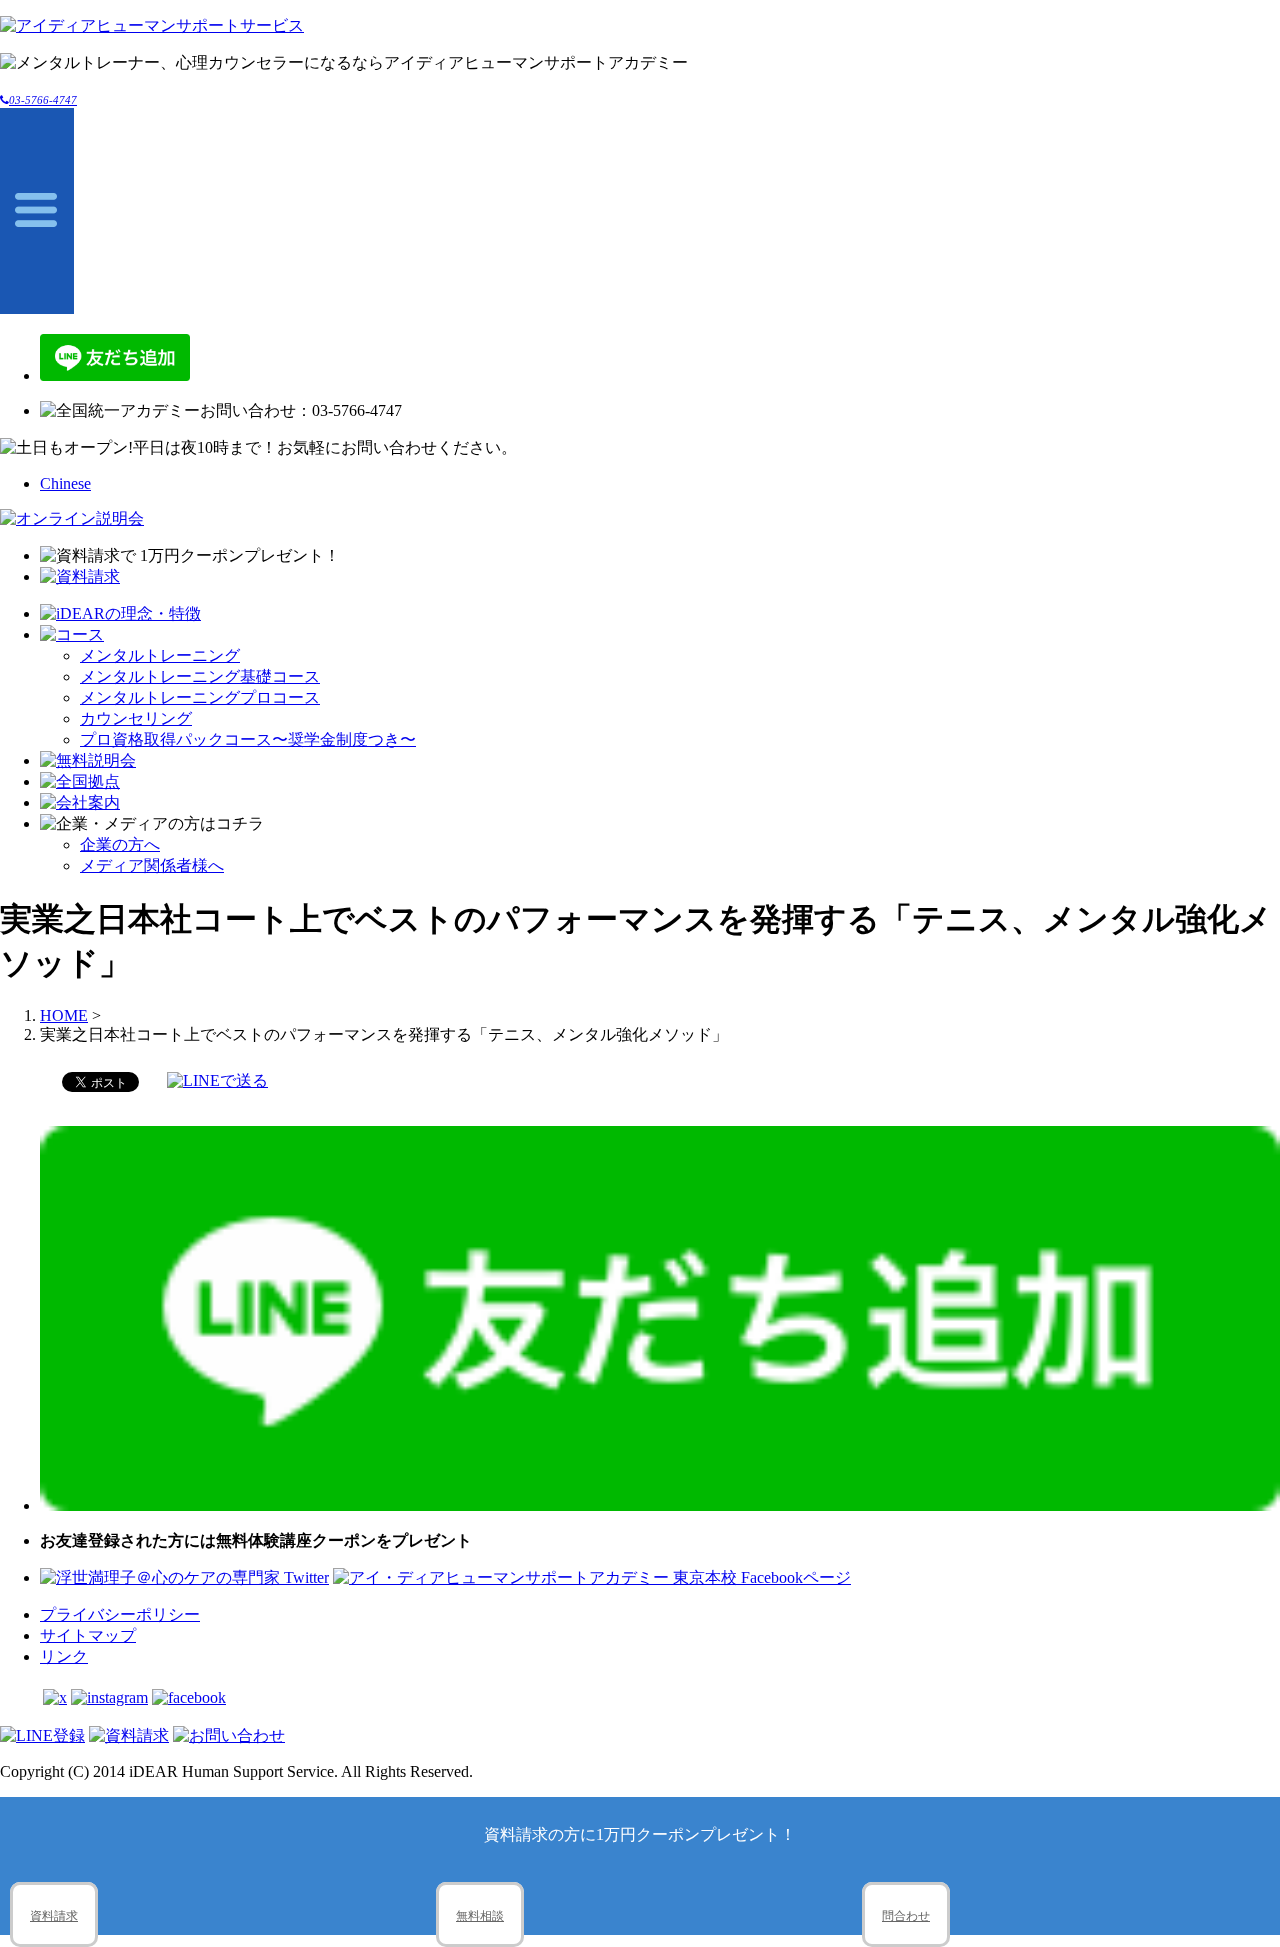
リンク (64, 1656)
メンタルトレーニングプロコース (200, 697)
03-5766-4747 (43, 100)
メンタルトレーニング (160, 655)
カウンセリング (136, 718)
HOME (64, 1015)
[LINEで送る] (217, 1080)
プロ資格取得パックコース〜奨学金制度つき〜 (248, 739)
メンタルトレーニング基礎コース (200, 676)
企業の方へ (120, 844)
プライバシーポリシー (120, 1614)
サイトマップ (88, 1635)
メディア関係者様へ (152, 865)
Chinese (65, 483)
